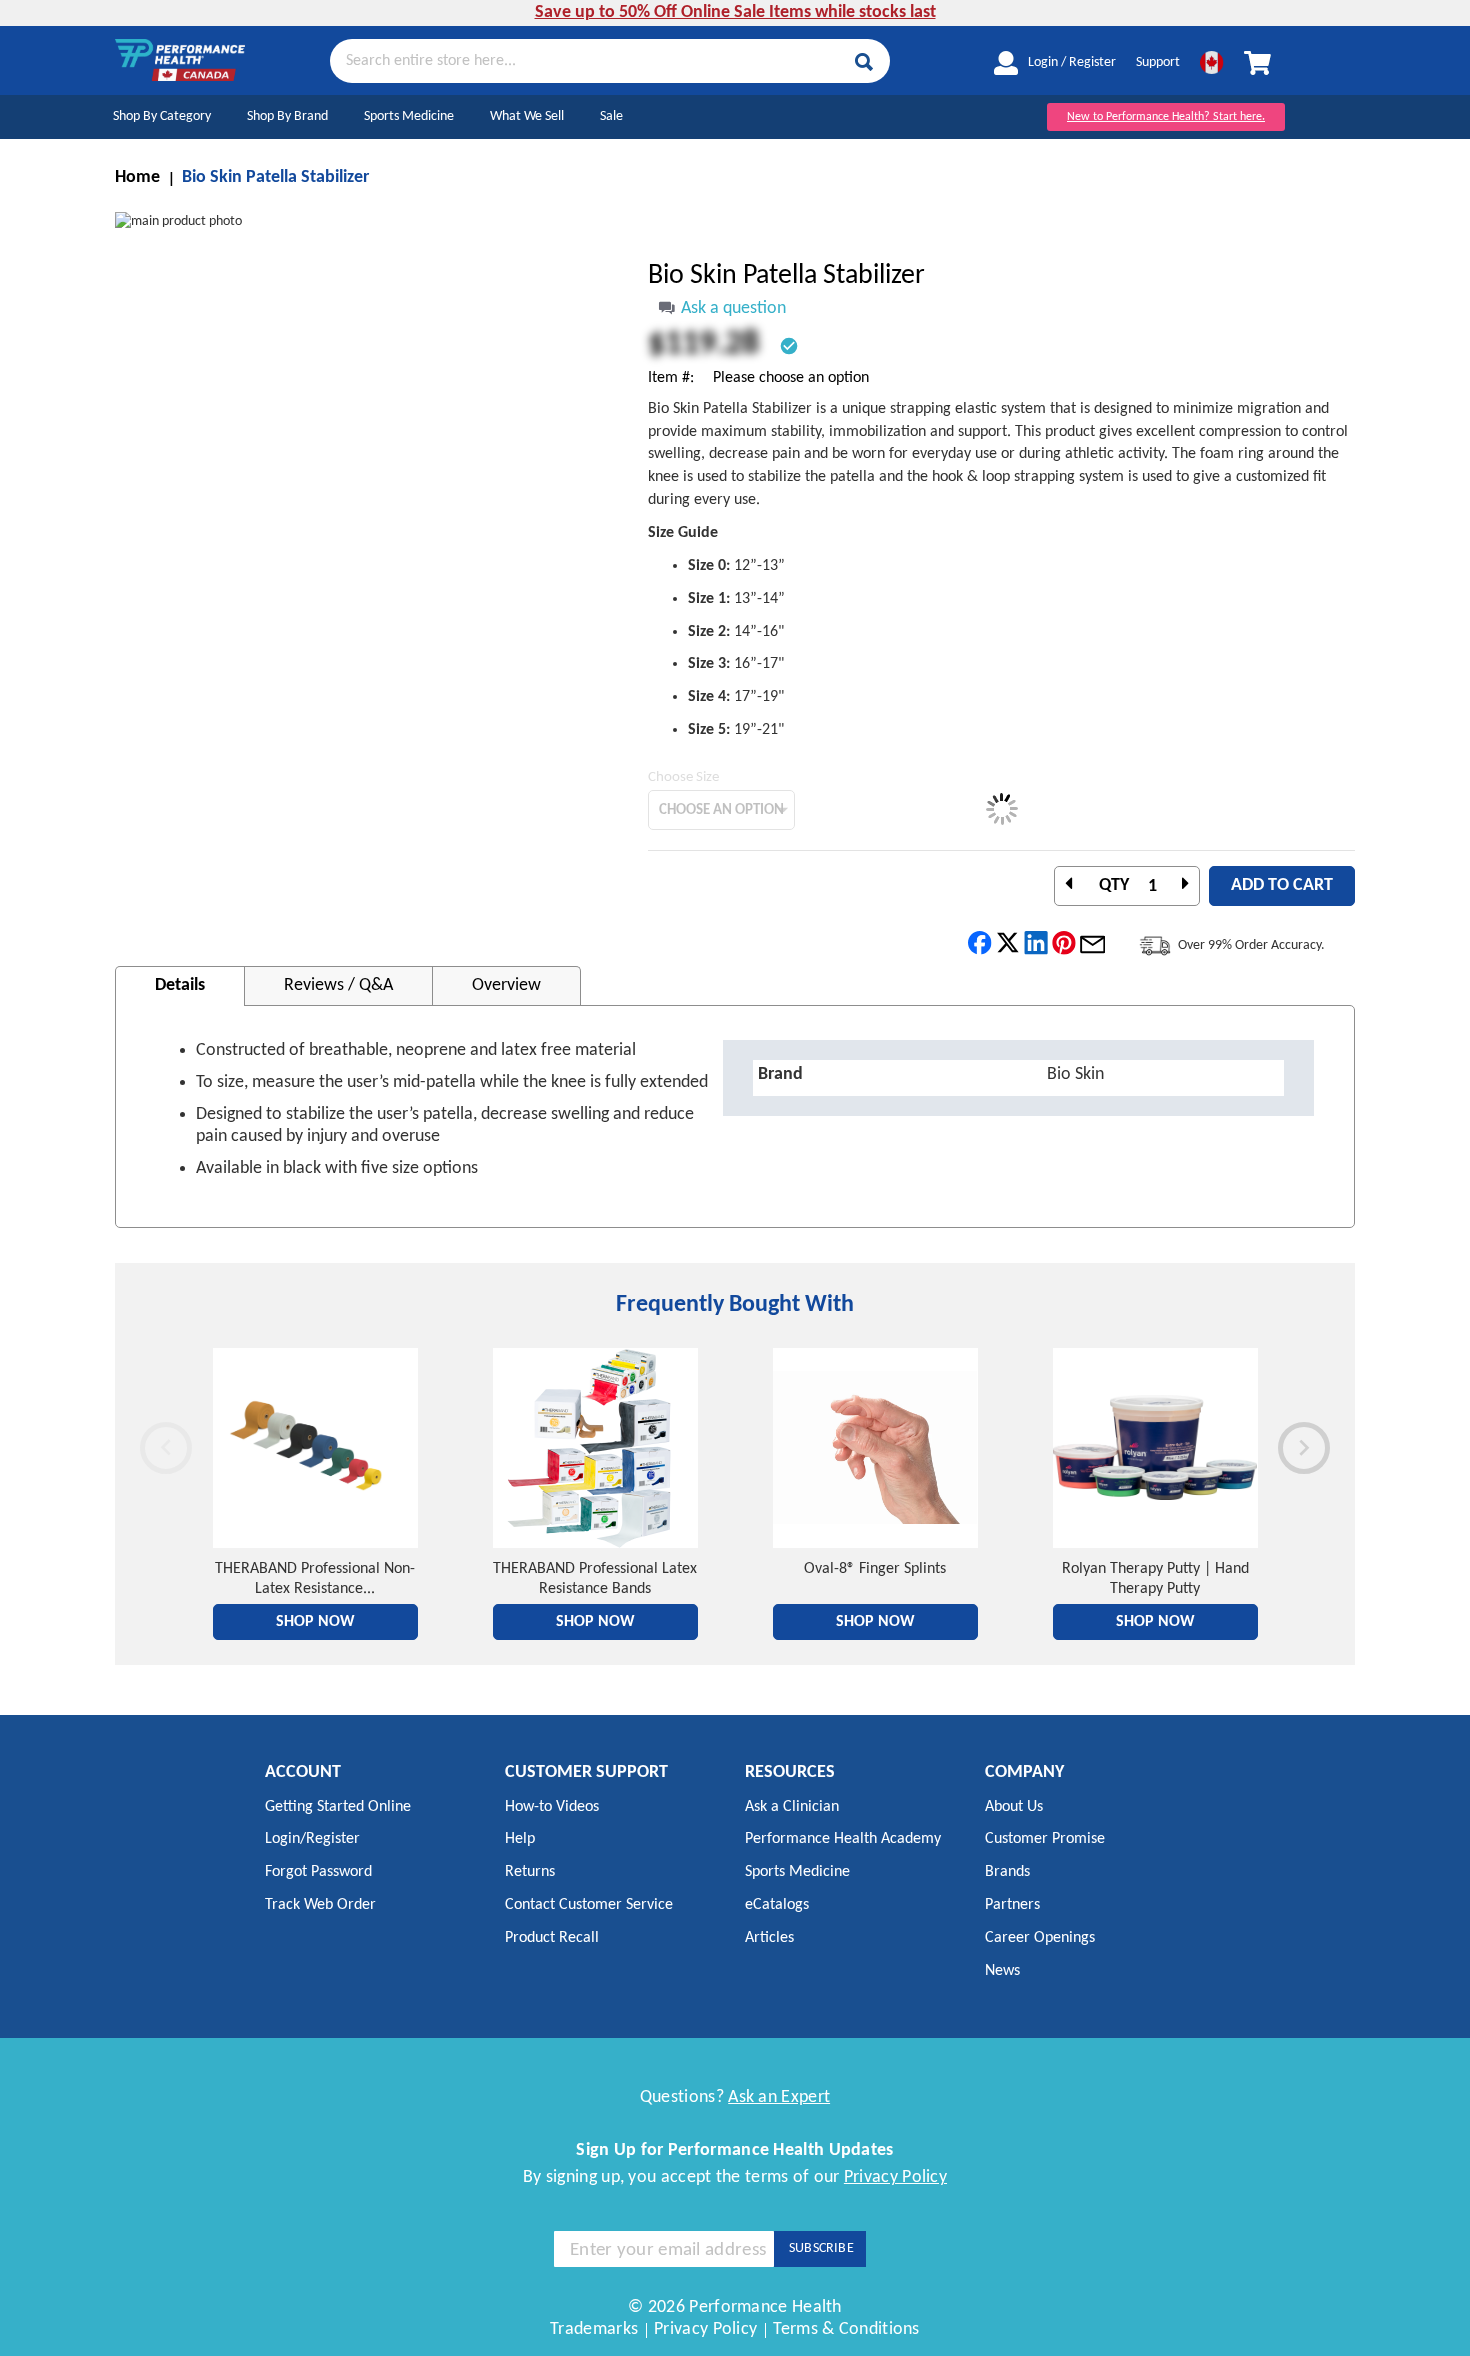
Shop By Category (162, 116)
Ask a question (733, 308)
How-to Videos (552, 1807)
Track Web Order (320, 1905)
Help (520, 1839)
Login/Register (312, 1839)
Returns (530, 1872)
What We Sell (527, 116)
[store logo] (180, 60)
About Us (1014, 1807)
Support (1158, 62)
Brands (1007, 1872)
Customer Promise (1045, 1839)
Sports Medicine (409, 116)
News (1002, 1971)
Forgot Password (318, 1872)
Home (137, 177)
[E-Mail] (1092, 943)
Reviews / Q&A (338, 985)
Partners (1012, 1905)
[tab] (180, 986)
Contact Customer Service (589, 1905)
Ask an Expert (779, 2097)
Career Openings (1040, 1938)
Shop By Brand (287, 116)
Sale (611, 116)
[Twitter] (1008, 943)
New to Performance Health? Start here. (1166, 117)
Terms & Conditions (846, 2329)
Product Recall (552, 1938)
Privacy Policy (895, 2177)
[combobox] (610, 60)
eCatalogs (777, 1905)
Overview (506, 985)
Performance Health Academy (843, 1839)
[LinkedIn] (1036, 943)
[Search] (864, 62)
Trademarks (594, 2329)
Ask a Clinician (792, 1807)
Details (180, 985)
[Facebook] (980, 943)
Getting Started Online (338, 1807)
